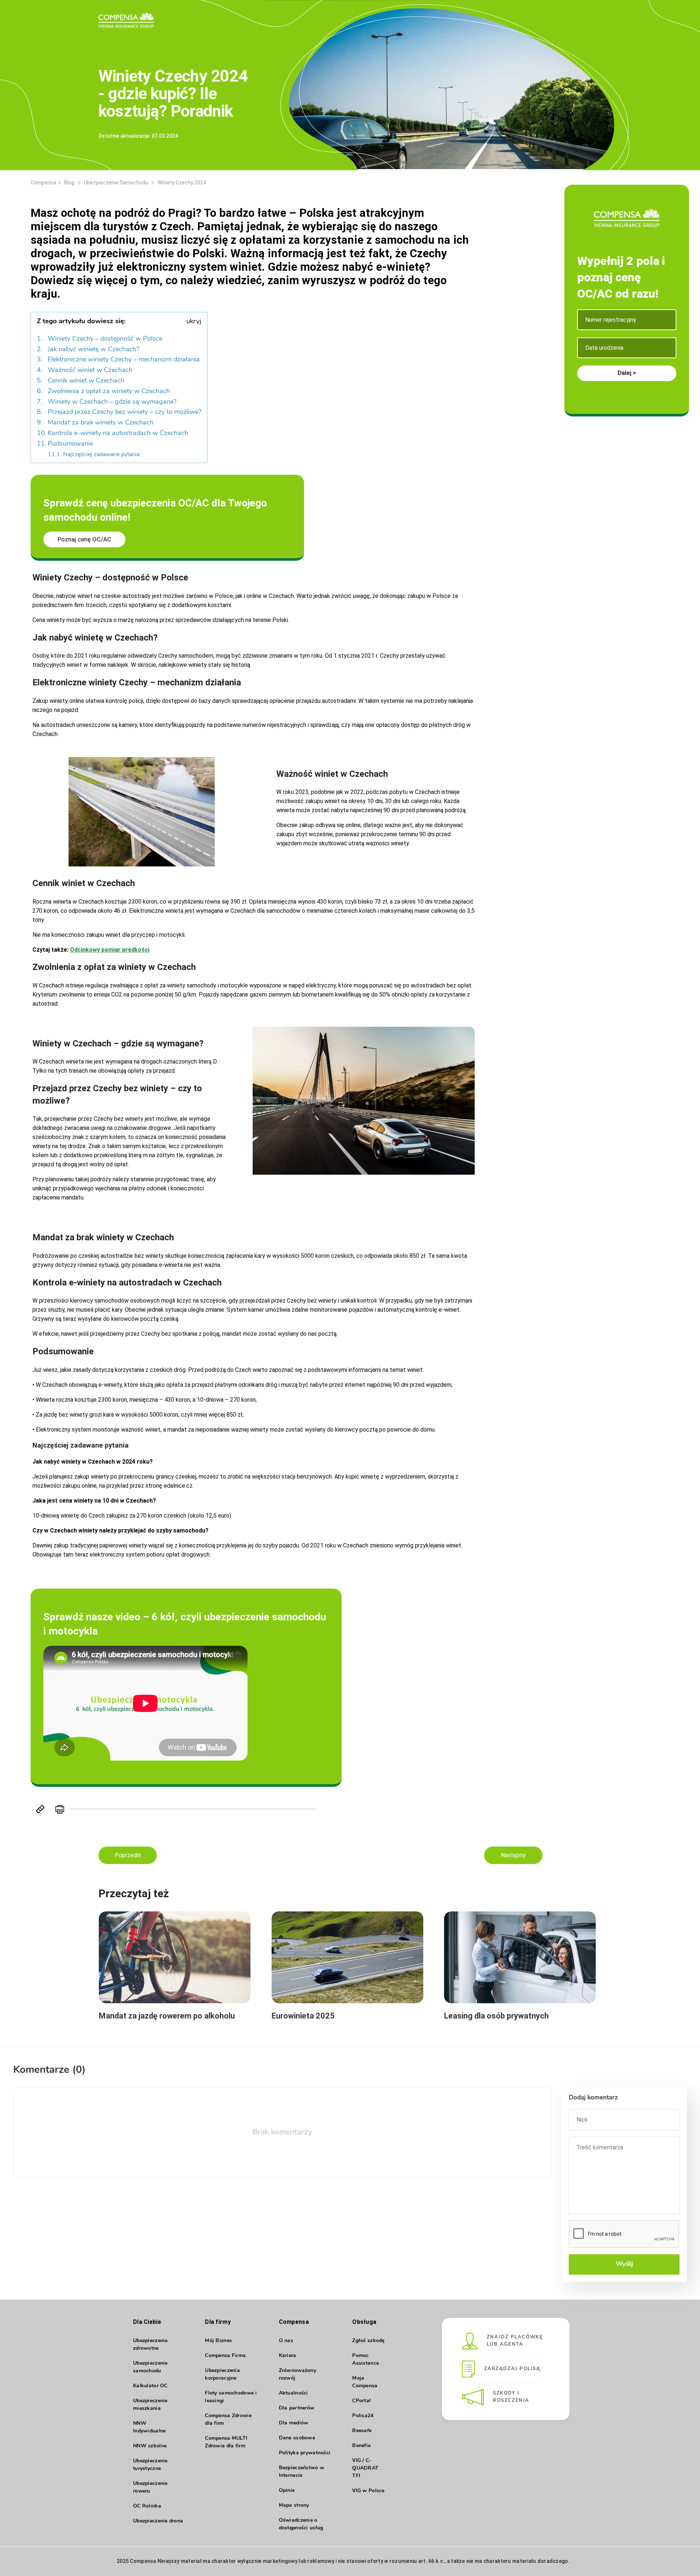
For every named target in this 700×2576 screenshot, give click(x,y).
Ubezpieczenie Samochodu (116, 183)
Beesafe (362, 2431)
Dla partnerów (297, 2408)
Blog (69, 183)
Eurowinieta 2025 (303, 2016)
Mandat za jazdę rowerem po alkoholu (167, 2016)
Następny (513, 1855)
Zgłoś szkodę (368, 2341)
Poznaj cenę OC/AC (84, 539)
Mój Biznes (218, 2341)
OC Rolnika (147, 2506)
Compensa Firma (225, 2356)
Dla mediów (294, 2423)
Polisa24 (363, 2416)
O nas (286, 2341)
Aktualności (293, 2393)
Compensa (43, 183)
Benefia (361, 2446)
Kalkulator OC (150, 2386)
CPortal (361, 2401)
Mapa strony (294, 2505)
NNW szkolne (150, 2446)
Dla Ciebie (147, 2322)
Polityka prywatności (305, 2453)
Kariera (288, 2356)
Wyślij (624, 2264)
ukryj (194, 322)
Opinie (287, 2491)
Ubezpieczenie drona (158, 2521)
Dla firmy (218, 2322)
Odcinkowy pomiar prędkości (110, 950)
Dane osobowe (297, 2438)
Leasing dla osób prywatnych (496, 2016)
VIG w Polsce (368, 2491)
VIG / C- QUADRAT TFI (365, 2468)
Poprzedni (128, 1855)
